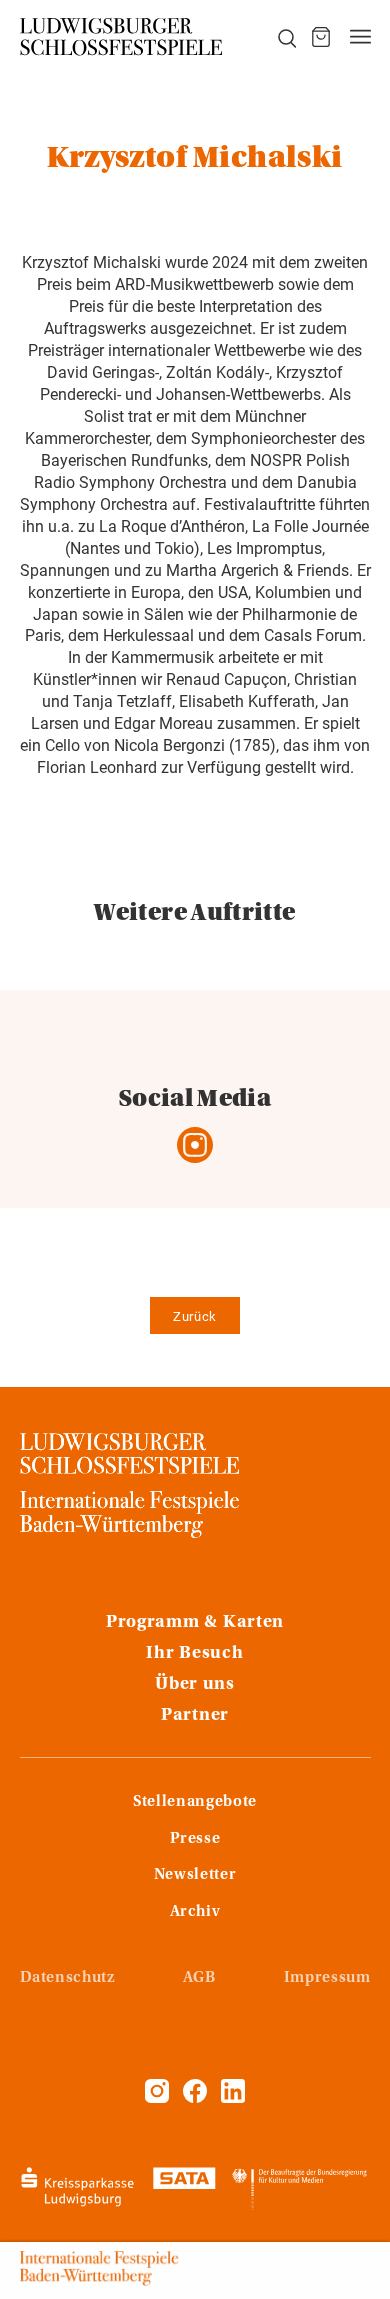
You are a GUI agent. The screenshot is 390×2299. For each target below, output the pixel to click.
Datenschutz (67, 1978)
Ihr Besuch (194, 1654)
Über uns (195, 1685)
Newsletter (195, 1875)
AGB (199, 1978)
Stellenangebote (195, 1802)
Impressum (327, 1978)
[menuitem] (276, 37)
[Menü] (360, 37)
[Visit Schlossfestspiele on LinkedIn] (233, 2098)
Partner (195, 1716)
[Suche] (276, 37)
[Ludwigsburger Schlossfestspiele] (122, 37)
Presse (195, 1839)
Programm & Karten (195, 1623)
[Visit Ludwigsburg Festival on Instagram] (157, 2098)
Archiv (195, 1912)
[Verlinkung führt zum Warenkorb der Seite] (321, 37)
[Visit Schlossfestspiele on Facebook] (197, 2098)
